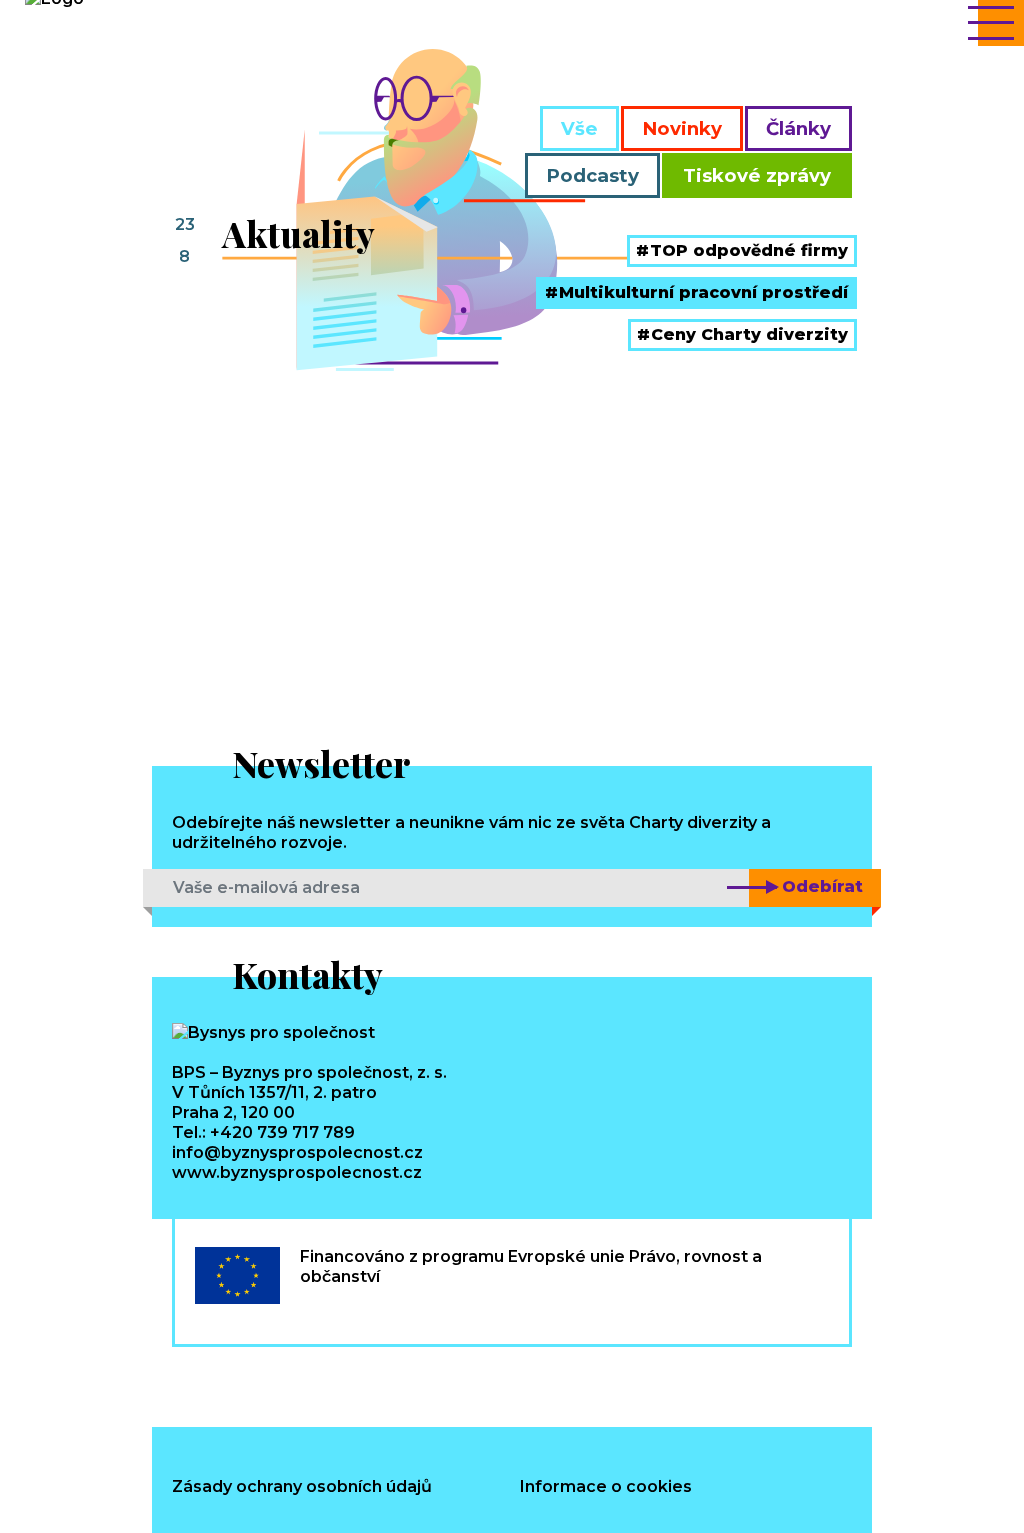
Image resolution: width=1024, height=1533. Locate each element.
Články (798, 128)
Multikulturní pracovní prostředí (703, 292)
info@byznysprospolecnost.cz (297, 1152)
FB (206, 1381)
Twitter (344, 1381)
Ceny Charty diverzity (749, 334)
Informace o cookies (606, 1486)
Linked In (275, 1381)
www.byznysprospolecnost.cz (297, 1172)
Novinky (682, 128)
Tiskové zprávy (757, 175)
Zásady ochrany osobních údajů (302, 1486)
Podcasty (592, 175)
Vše (579, 128)
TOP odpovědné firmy (749, 250)
